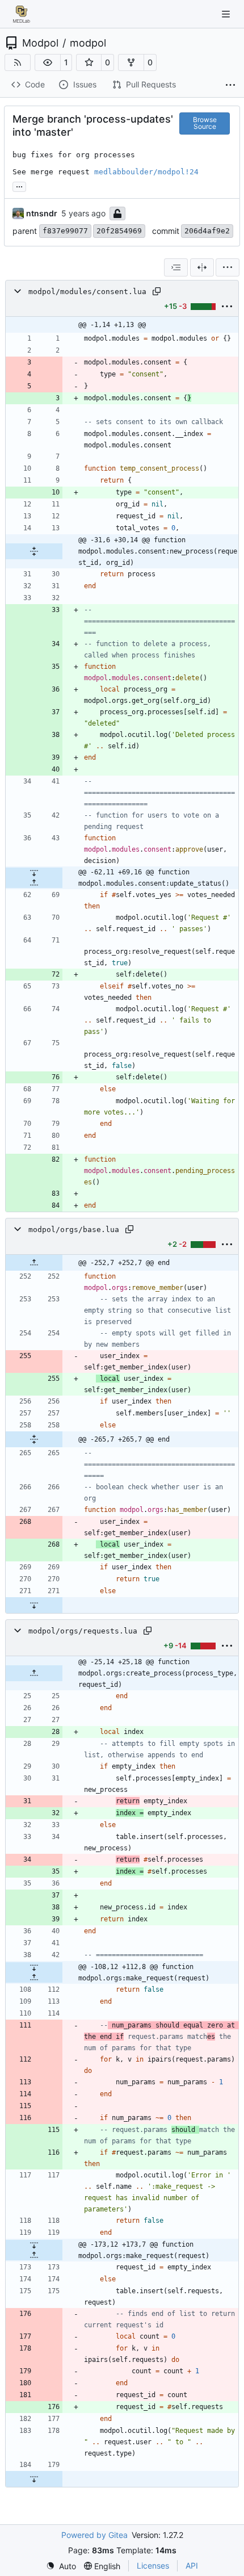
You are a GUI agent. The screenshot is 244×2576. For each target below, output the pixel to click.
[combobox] (176, 267)
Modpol (40, 43)
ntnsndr (42, 213)
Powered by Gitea (94, 2535)
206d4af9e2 (207, 231)
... (19, 185)
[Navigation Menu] (227, 14)
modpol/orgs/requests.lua (83, 1631)
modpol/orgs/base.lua (74, 1230)
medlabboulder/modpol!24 (146, 172)
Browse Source (205, 123)
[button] (48, 62)
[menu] (228, 267)
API (192, 2565)
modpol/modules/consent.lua (87, 292)
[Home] (22, 14)
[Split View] (202, 267)
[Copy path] (157, 291)
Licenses (153, 2565)
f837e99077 (65, 231)
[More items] (230, 85)
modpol (88, 43)
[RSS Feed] (18, 62)
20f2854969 (119, 231)
